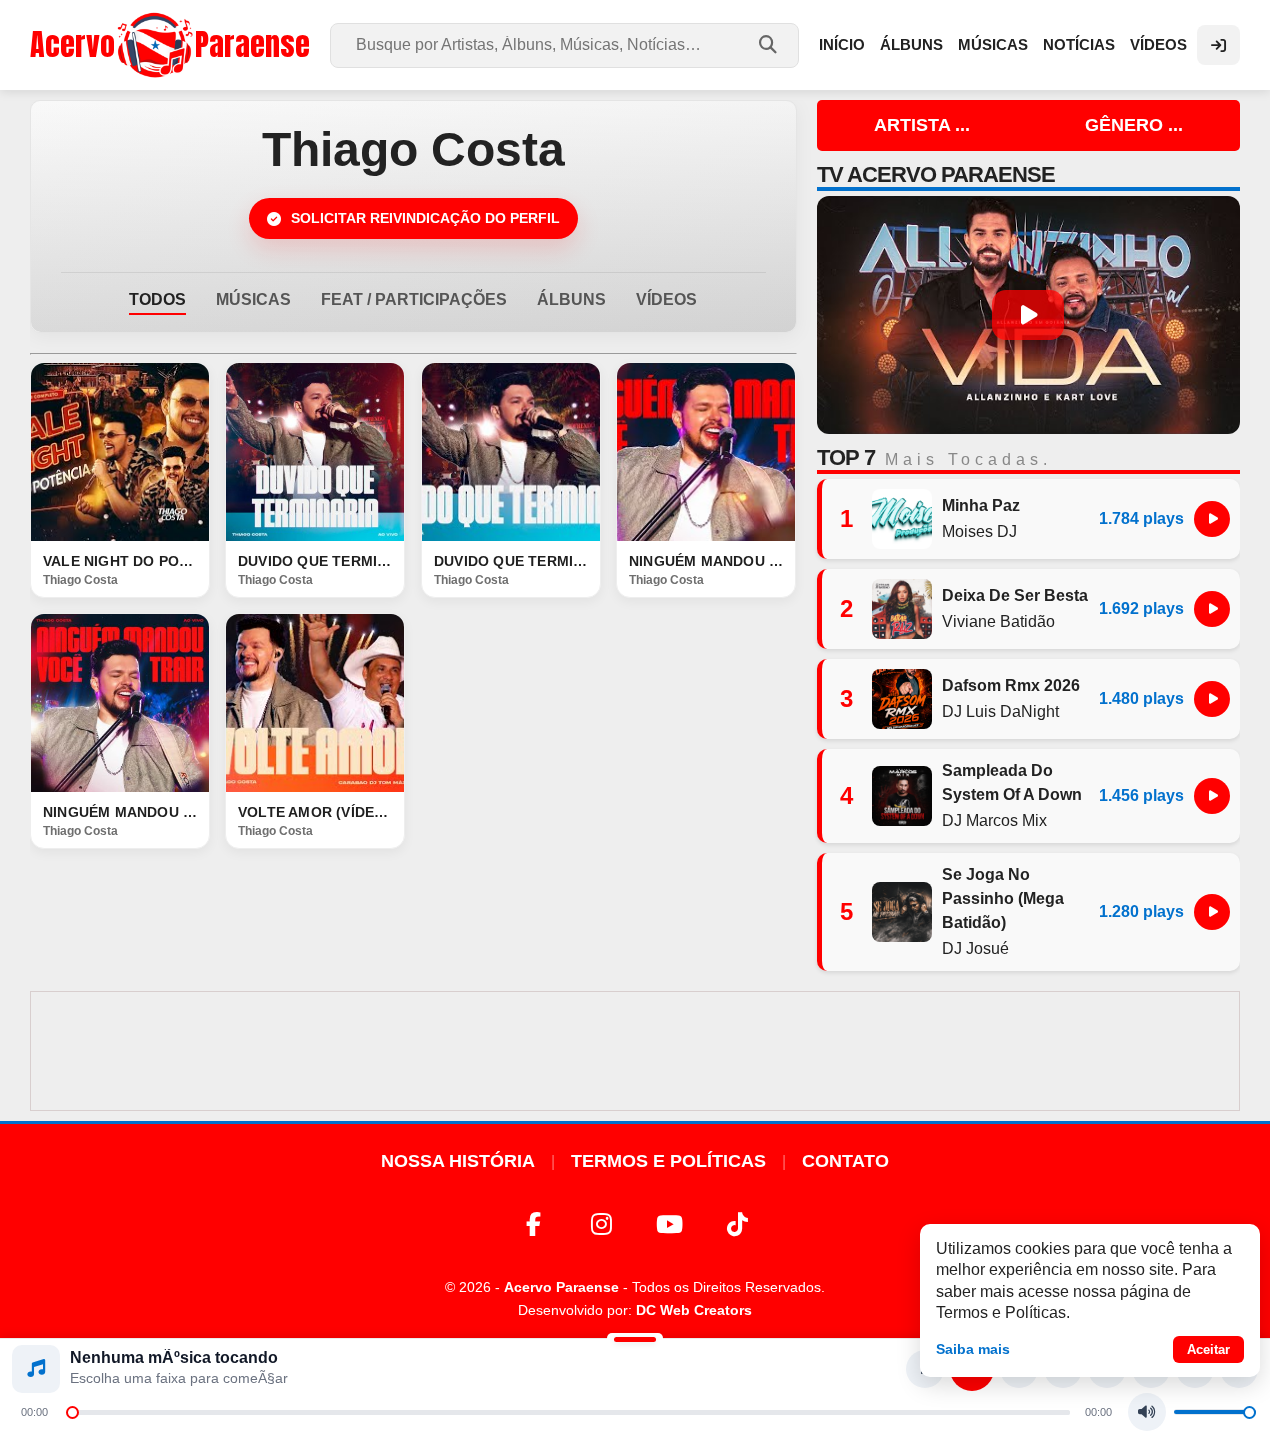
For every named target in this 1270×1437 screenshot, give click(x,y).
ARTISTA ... (922, 125)
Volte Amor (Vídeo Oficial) (315, 812)
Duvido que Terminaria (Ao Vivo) (315, 561)
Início (842, 44)
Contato (845, 1161)
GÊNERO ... (1134, 125)
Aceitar (1208, 1349)
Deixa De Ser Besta (1015, 595)
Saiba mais (973, 1349)
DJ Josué (975, 948)
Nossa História (458, 1161)
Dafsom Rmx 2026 (1011, 685)
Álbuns (911, 44)
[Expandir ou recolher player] (635, 1342)
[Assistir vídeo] (120, 452)
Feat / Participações (414, 299)
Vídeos (1158, 44)
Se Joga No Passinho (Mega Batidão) (1003, 898)
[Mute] (1147, 1412)
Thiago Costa (80, 580)
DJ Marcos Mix (994, 820)
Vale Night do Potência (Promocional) (120, 561)
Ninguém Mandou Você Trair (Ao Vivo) (706, 561)
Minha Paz (981, 505)
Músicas (993, 44)
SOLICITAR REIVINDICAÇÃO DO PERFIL (425, 218)
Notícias (1079, 44)
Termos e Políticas (668, 1161)
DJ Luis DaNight (1000, 711)
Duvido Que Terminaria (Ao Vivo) (511, 561)
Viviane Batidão (998, 621)
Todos (157, 299)
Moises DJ (979, 531)
